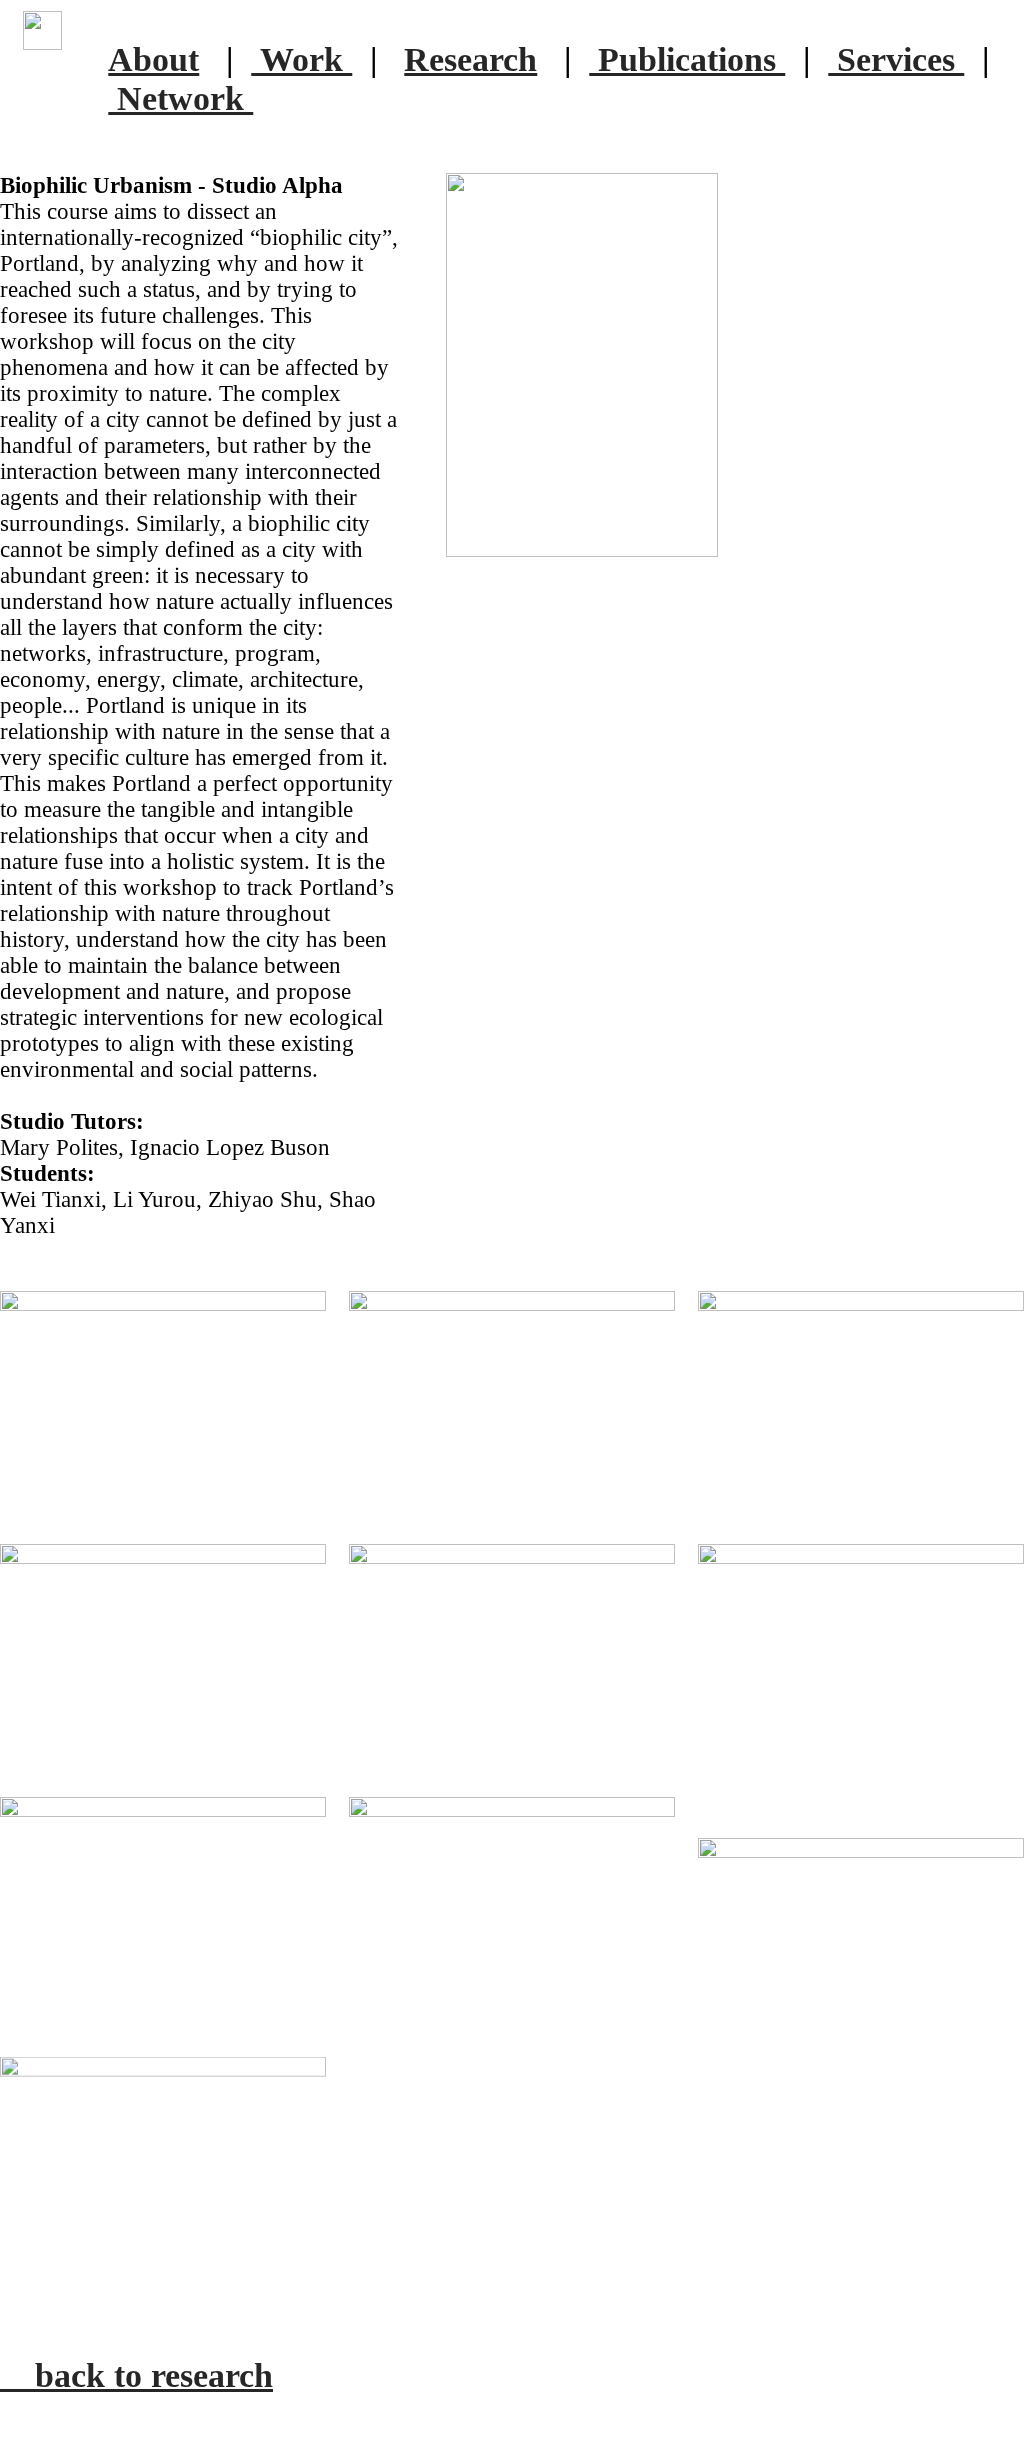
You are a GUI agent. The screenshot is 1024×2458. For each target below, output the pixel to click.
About (153, 59)
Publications (687, 59)
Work (301, 59)
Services (896, 59)
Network (180, 98)
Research (470, 59)
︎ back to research (136, 2375)
